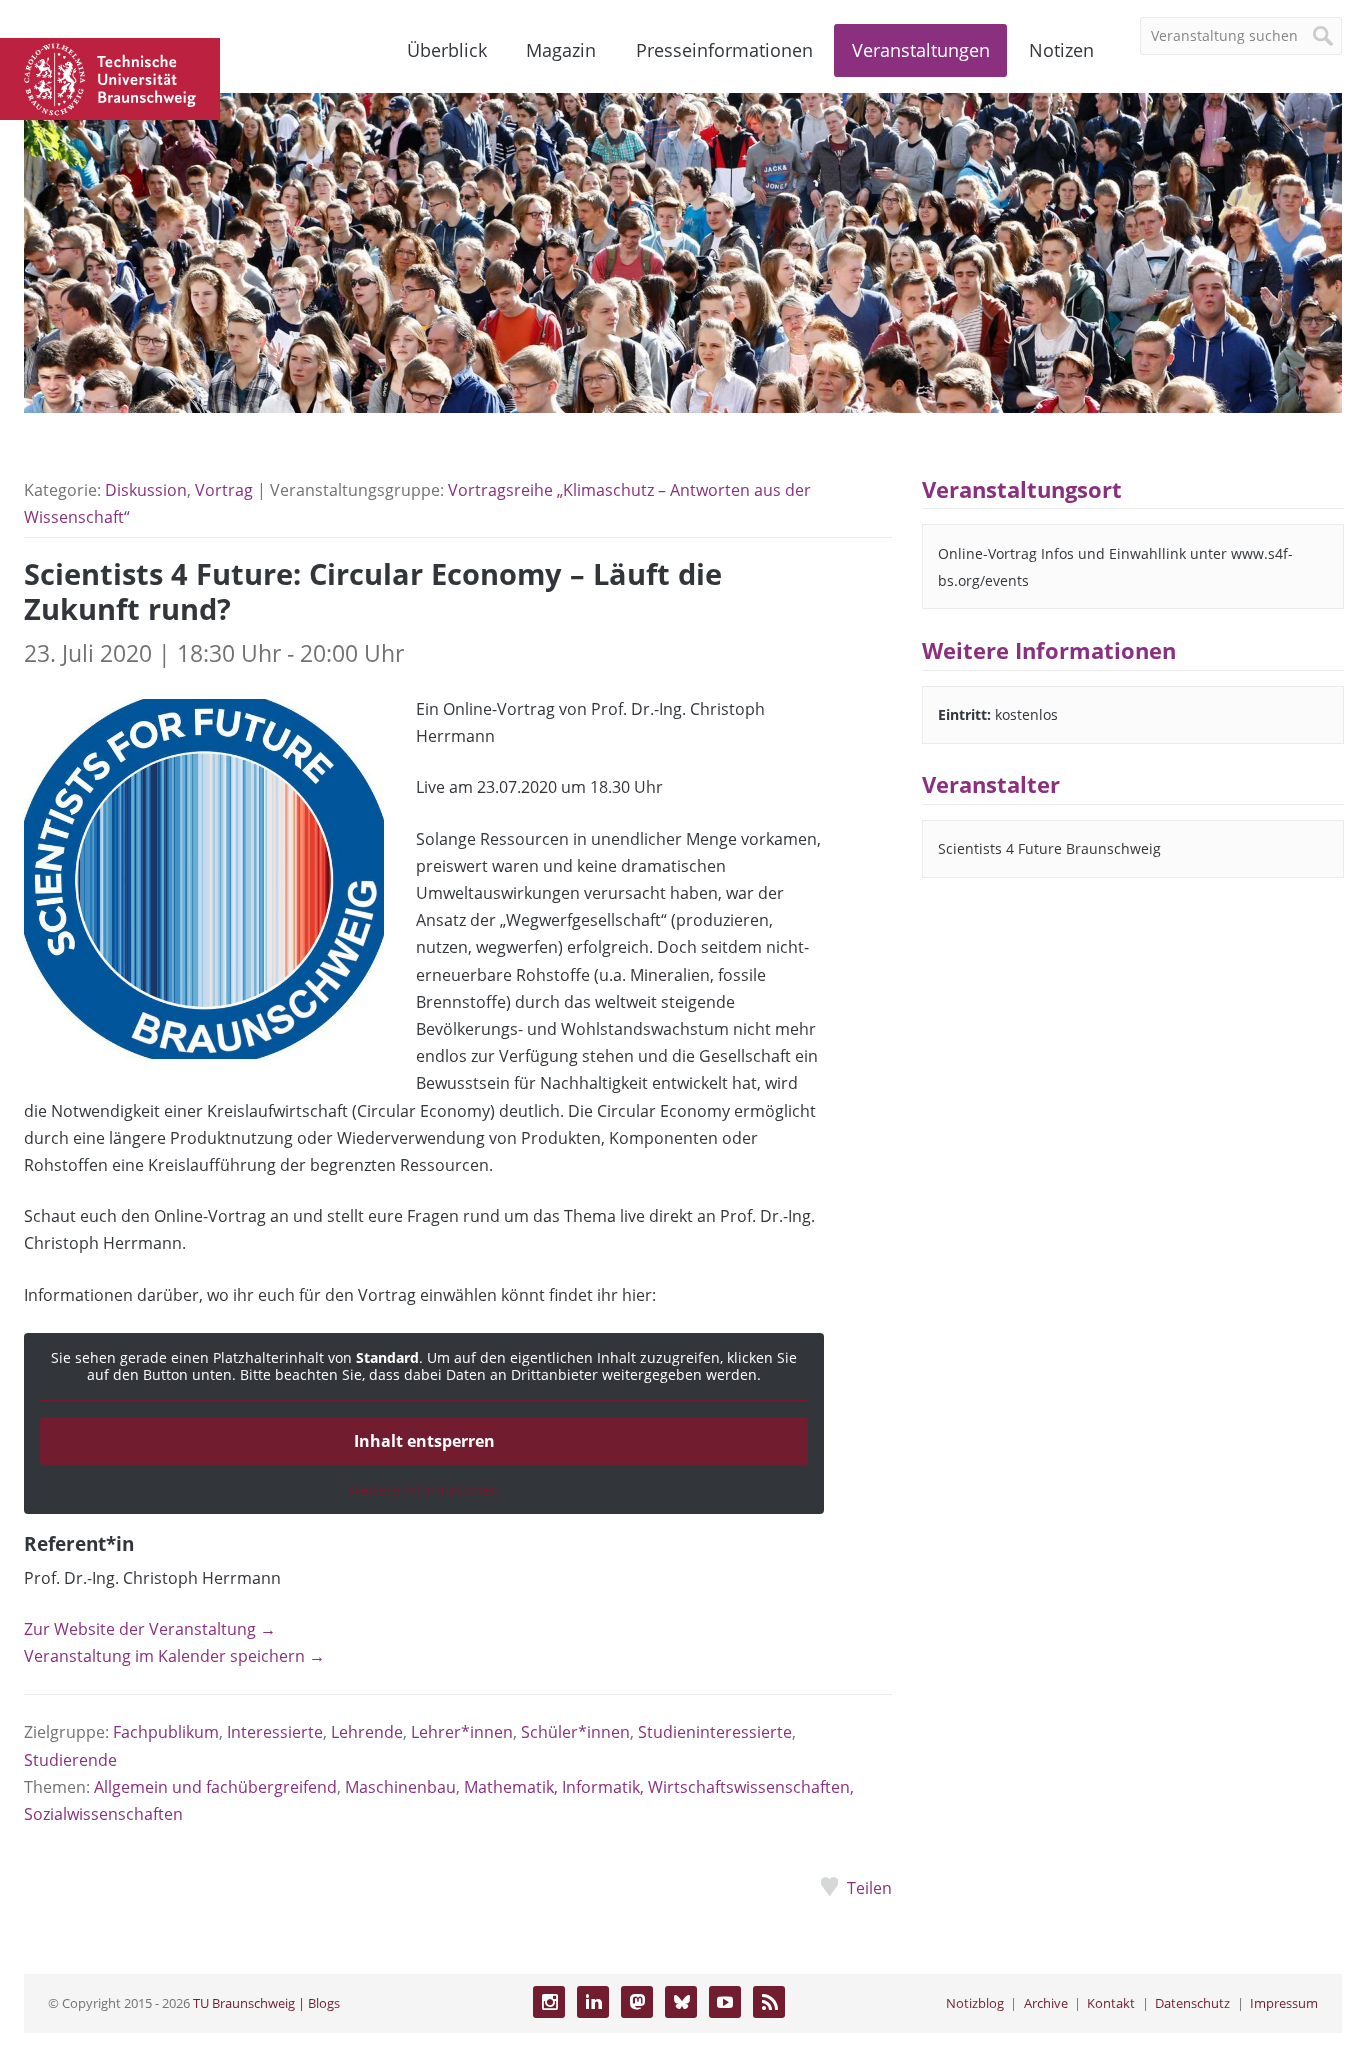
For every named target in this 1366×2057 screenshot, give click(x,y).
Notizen (1061, 50)
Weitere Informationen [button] (424, 1490)
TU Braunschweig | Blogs (266, 2003)
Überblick (447, 50)
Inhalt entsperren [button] (424, 1441)
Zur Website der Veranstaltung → (150, 1629)
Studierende (70, 1760)
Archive (1046, 2003)
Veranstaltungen (921, 50)
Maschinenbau (400, 1787)
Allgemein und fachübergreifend (215, 1787)
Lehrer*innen (462, 1732)
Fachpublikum (166, 1732)
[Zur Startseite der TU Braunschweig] (110, 77)
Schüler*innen (575, 1732)
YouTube (725, 2002)
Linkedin (593, 2002)
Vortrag (224, 490)
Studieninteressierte (715, 1732)
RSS (769, 2002)
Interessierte (275, 1732)
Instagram (549, 2002)
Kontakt (1111, 2003)
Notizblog (975, 2003)
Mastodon (637, 2002)
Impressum (1284, 2003)
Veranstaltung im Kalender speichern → (174, 1656)
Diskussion (146, 490)
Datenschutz (1192, 2003)
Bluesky (681, 2002)
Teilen (869, 1888)
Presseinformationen (724, 50)
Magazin (561, 50)
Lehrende (367, 1732)
